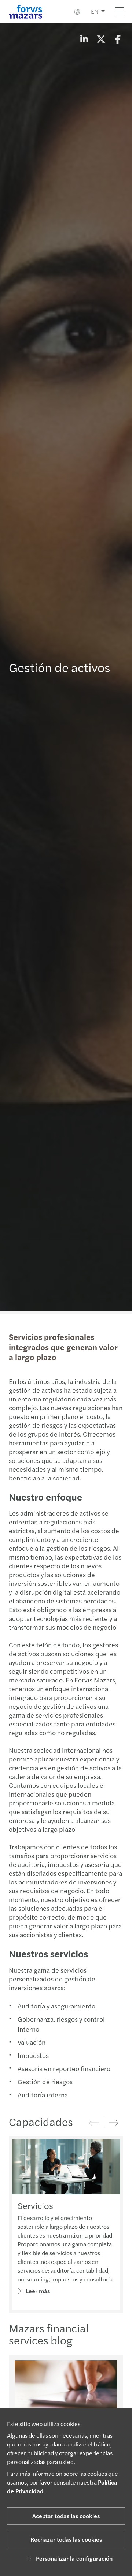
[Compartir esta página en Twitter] (101, 39)
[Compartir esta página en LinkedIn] (84, 39)
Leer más (38, 2291)
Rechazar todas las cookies (66, 2539)
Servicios (35, 2205)
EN (95, 11)
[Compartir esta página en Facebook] (118, 39)
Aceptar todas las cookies (66, 2516)
